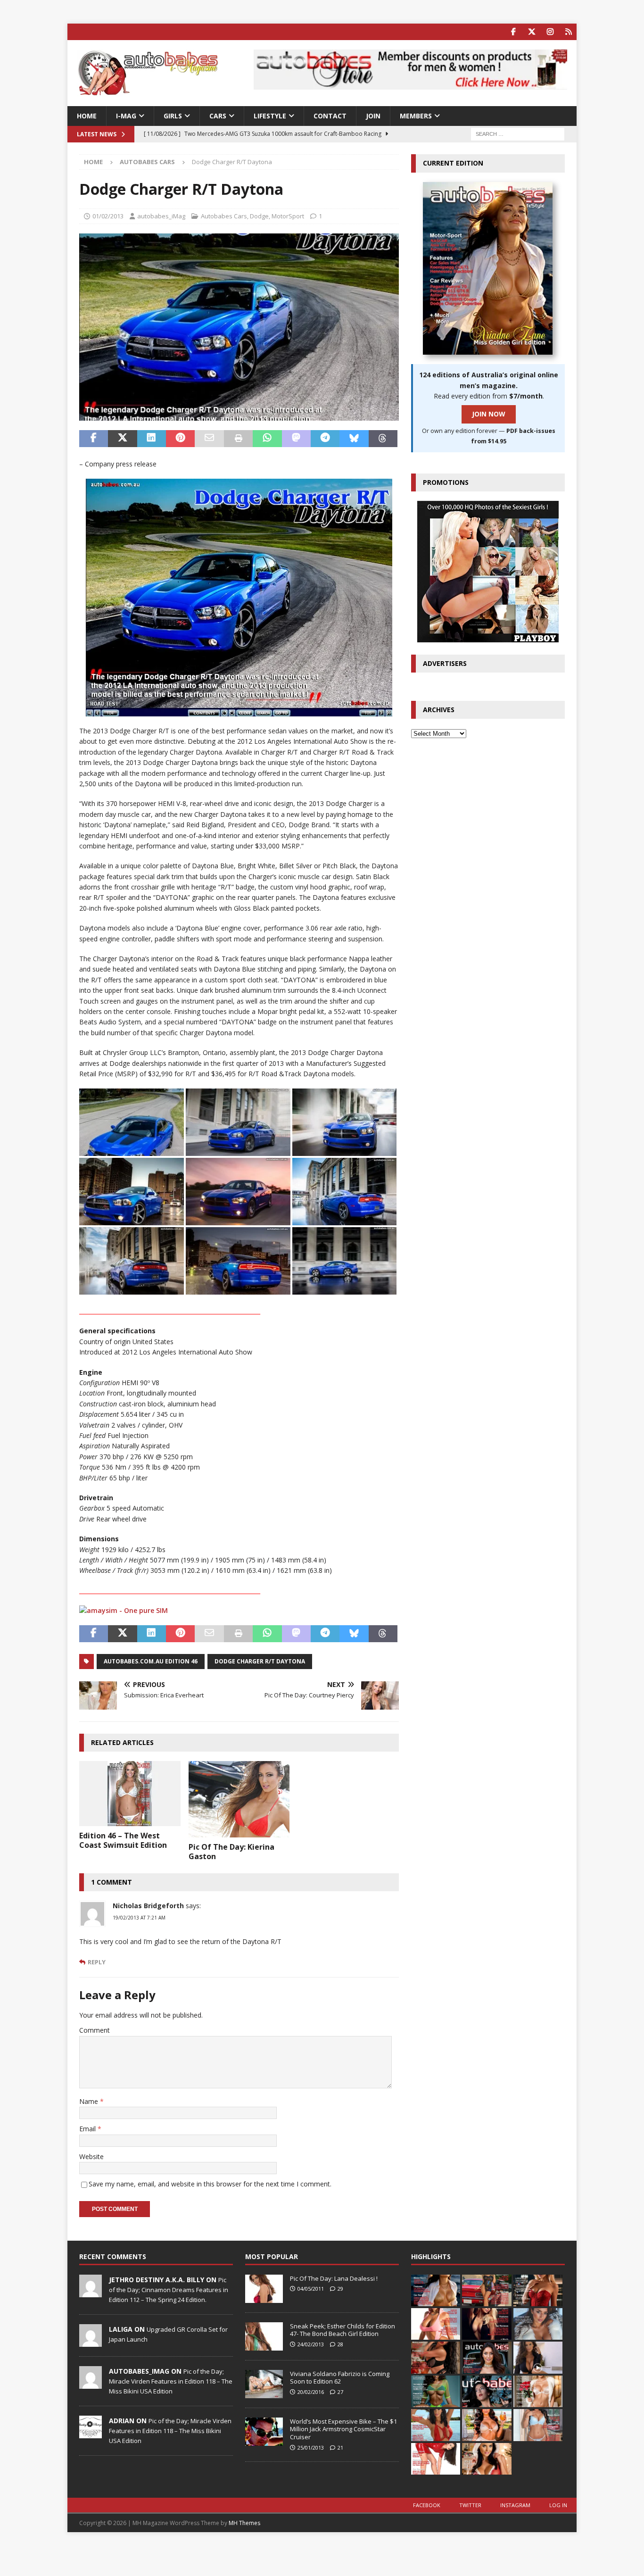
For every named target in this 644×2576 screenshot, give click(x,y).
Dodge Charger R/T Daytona (260, 1661)
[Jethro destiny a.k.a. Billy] (91, 2292)
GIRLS (173, 116)
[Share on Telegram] (325, 439)
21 (340, 2447)
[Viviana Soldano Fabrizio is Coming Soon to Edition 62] (264, 2384)
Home (87, 116)
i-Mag (126, 116)
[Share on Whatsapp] (267, 439)
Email (88, 2129)
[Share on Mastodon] (296, 439)
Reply (97, 1962)
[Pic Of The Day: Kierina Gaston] (239, 1799)
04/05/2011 (311, 2289)
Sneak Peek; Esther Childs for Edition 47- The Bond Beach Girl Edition (343, 2330)
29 (340, 2289)
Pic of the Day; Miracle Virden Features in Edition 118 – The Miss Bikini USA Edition (171, 2381)
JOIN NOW (489, 414)
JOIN (373, 116)
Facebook (427, 2505)
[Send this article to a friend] (209, 439)
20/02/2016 (311, 2392)
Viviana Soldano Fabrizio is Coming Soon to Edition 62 (340, 2378)
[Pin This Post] (180, 439)
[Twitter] (532, 32)
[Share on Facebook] (94, 439)
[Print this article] (238, 439)
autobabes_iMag (161, 216)
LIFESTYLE (270, 116)
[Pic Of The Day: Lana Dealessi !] (264, 2289)
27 (340, 2392)
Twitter (470, 2505)
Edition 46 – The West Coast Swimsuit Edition (123, 1841)
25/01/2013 (311, 2447)
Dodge (259, 216)
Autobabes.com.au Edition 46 (151, 1661)
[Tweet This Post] (122, 439)
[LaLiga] (91, 2342)
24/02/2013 (311, 2344)
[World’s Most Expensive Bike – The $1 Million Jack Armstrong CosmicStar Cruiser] (264, 2432)
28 (340, 2344)
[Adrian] (91, 2433)
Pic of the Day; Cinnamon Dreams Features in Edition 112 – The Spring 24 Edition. (169, 2290)
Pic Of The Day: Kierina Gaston (231, 1852)
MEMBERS (416, 116)
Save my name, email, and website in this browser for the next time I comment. (210, 2184)
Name (90, 2101)
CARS (218, 116)
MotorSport (288, 216)
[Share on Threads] (383, 439)
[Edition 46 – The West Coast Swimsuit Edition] (130, 1793)
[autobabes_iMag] (91, 2384)
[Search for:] (518, 134)
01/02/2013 (108, 216)
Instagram (515, 2505)
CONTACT (330, 116)
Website (91, 2156)
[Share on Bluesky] (354, 439)
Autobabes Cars (224, 216)
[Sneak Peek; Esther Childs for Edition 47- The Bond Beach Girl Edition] (264, 2336)
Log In (558, 2505)
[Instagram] (550, 32)
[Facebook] (513, 32)
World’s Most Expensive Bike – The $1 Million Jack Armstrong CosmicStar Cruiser (343, 2429)
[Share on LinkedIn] (152, 439)
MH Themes (244, 2523)
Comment (95, 2030)
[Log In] (568, 32)
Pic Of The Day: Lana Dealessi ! (334, 2278)
